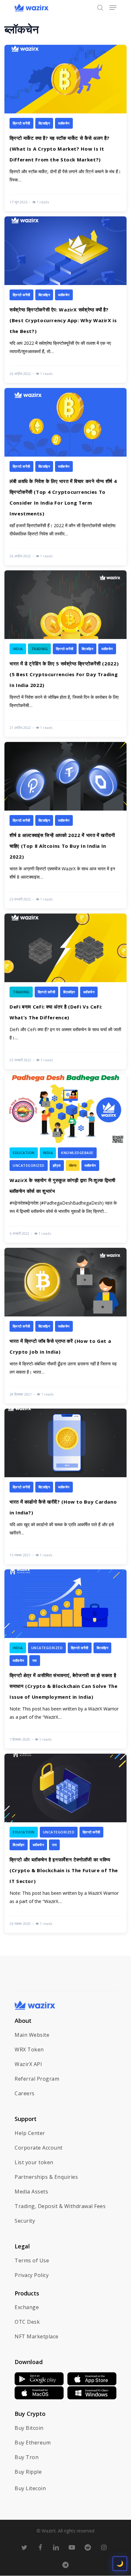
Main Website (32, 2035)
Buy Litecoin (30, 2488)
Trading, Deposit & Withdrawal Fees (60, 2206)
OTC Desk (27, 2322)
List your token (34, 2162)
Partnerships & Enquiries (46, 2177)
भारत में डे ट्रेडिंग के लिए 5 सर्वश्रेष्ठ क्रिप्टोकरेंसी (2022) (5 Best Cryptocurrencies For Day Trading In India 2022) (64, 674)
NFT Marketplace (37, 2336)
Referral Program (37, 2079)
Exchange (27, 2307)
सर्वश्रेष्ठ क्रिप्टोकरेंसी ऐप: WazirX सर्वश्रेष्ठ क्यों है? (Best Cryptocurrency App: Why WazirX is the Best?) (63, 320)
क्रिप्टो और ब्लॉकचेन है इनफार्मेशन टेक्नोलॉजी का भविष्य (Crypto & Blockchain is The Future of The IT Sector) (64, 1870)
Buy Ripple (28, 2472)
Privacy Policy (32, 2275)
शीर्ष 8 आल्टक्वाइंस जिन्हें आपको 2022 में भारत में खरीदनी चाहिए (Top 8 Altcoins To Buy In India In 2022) (62, 846)
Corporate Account (39, 2148)
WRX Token (29, 2049)
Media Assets (31, 2192)
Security (25, 2221)
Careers (25, 2093)
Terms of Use (32, 2260)
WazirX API (28, 2064)
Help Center (30, 2133)
